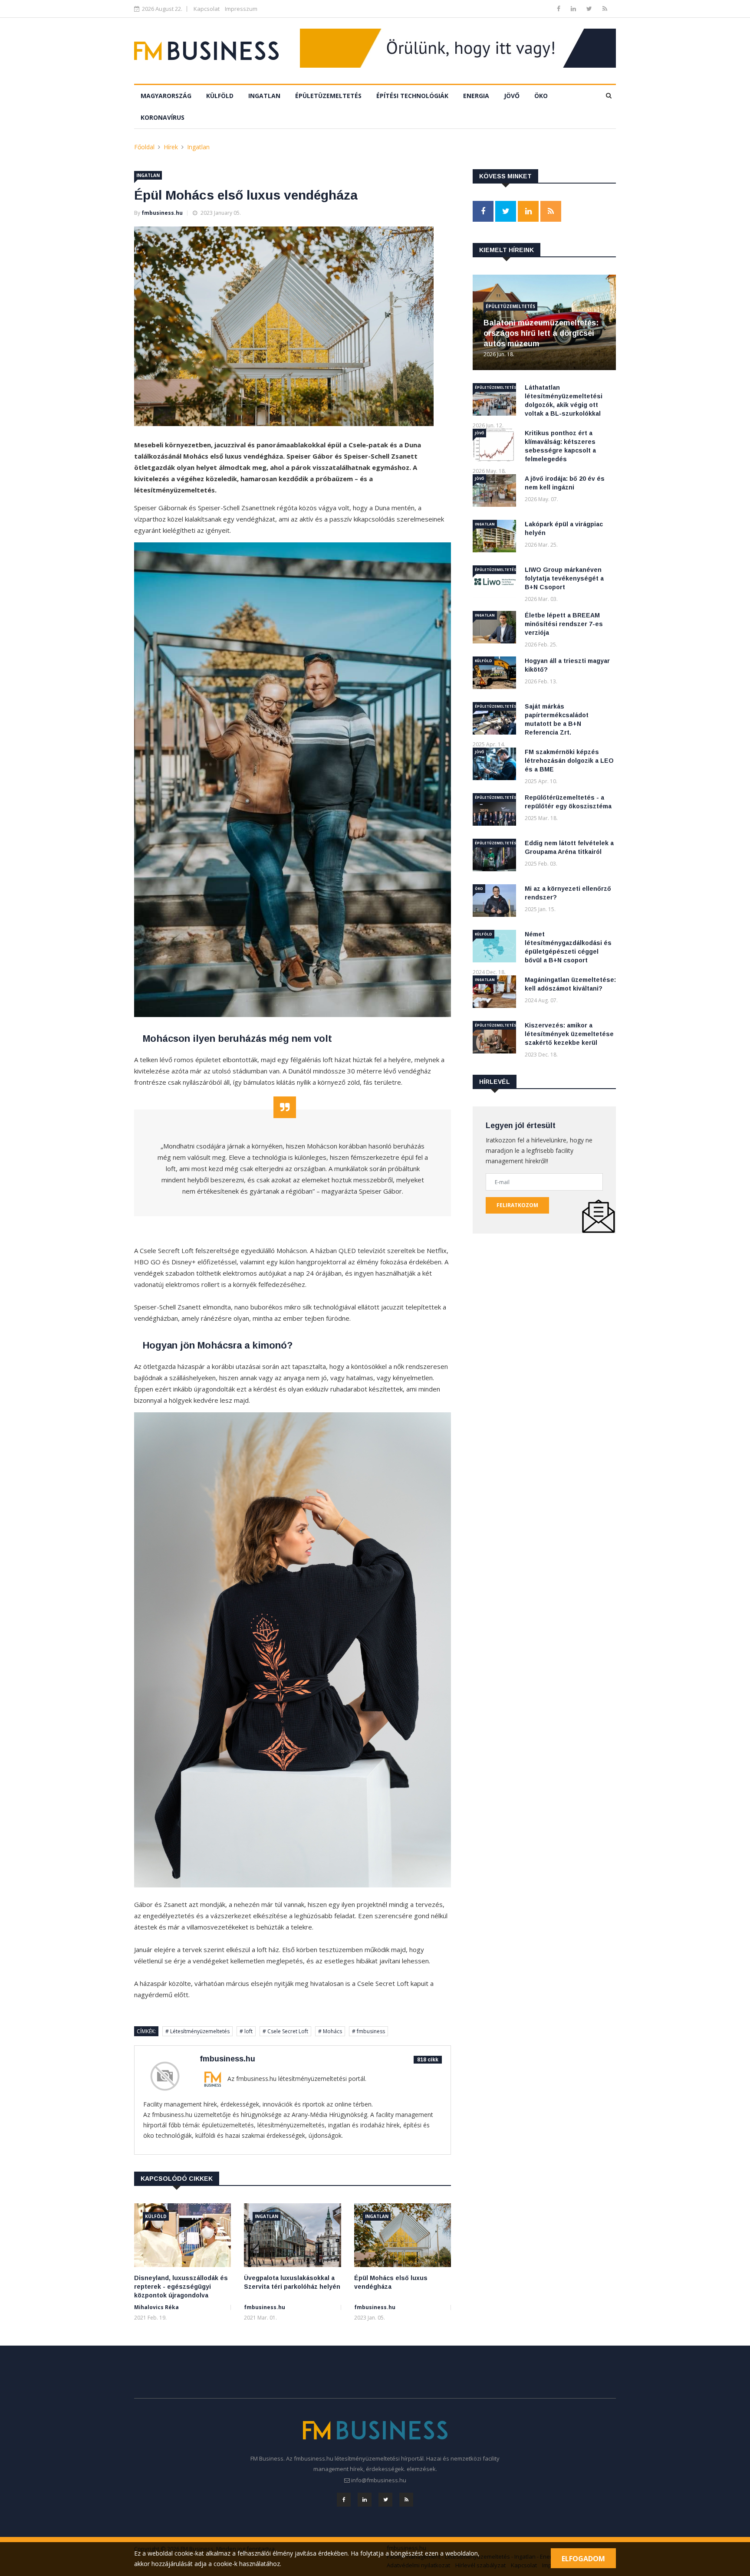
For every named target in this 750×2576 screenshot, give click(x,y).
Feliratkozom (517, 1205)
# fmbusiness (368, 2031)
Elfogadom (583, 2559)
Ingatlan (264, 96)
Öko (541, 96)
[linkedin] (574, 8)
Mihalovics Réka (156, 2307)
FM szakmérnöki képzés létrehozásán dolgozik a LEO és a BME (569, 761)
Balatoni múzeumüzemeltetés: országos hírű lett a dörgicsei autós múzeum (541, 333)
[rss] (605, 8)
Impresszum (241, 9)
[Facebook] (559, 8)
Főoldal (144, 147)
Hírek (171, 147)
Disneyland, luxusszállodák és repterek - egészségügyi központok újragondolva (181, 2287)
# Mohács (330, 2031)
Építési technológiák (412, 96)
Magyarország (166, 96)
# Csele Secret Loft (285, 2031)
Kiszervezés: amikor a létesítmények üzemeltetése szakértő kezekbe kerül (569, 1034)
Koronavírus (163, 117)
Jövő (512, 96)
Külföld (220, 96)
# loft (246, 2031)
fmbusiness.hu (162, 213)
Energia (476, 96)
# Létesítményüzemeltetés (197, 2031)
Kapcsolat (207, 9)
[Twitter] (590, 8)
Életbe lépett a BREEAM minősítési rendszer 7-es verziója (564, 624)
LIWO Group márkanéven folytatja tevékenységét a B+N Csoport (564, 578)
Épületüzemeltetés (328, 96)
